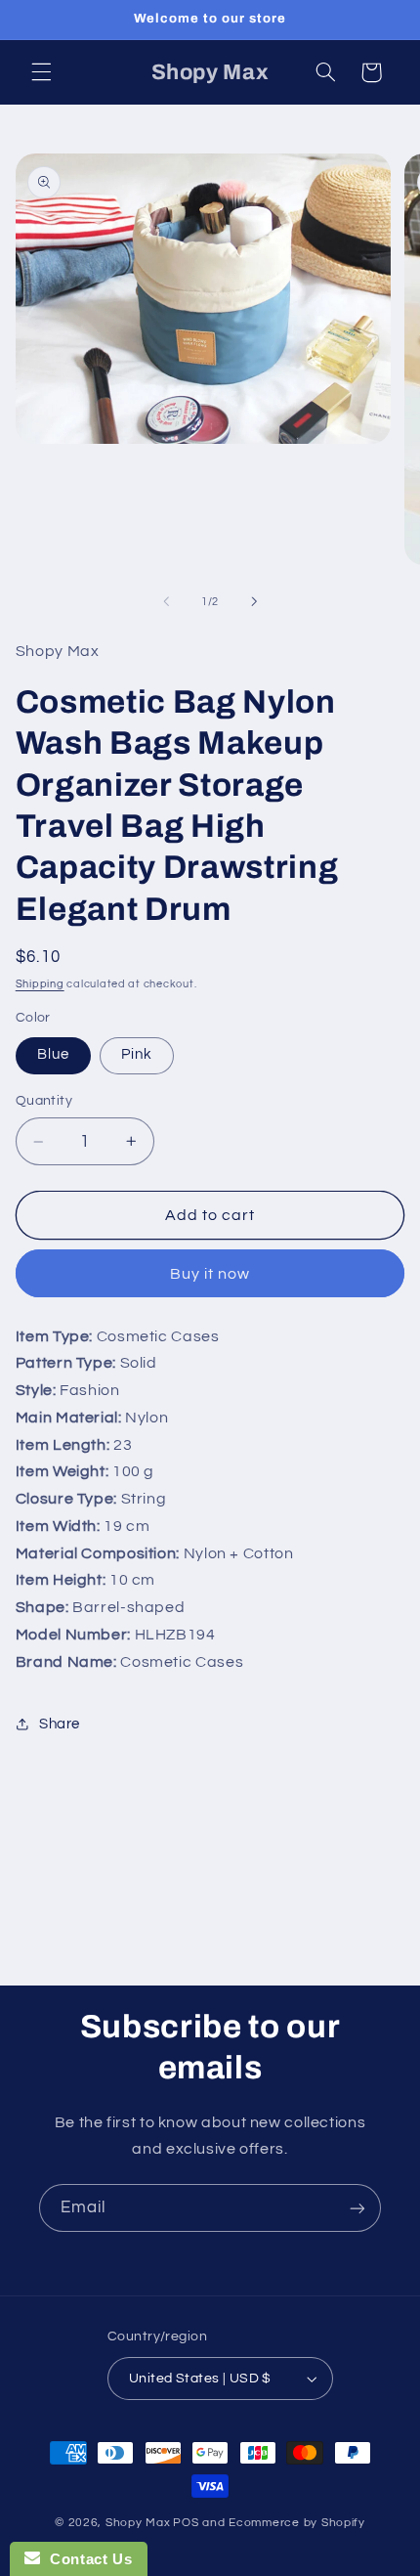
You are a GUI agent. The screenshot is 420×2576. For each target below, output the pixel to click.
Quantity (44, 1101)
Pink (137, 1054)
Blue (53, 1054)
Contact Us (86, 2559)
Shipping (40, 984)
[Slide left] (166, 601)
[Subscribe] (357, 2208)
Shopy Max (138, 2523)
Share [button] (60, 1724)
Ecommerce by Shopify (297, 2523)
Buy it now (210, 1274)
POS (186, 2523)
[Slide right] (254, 601)
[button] (41, 72)
